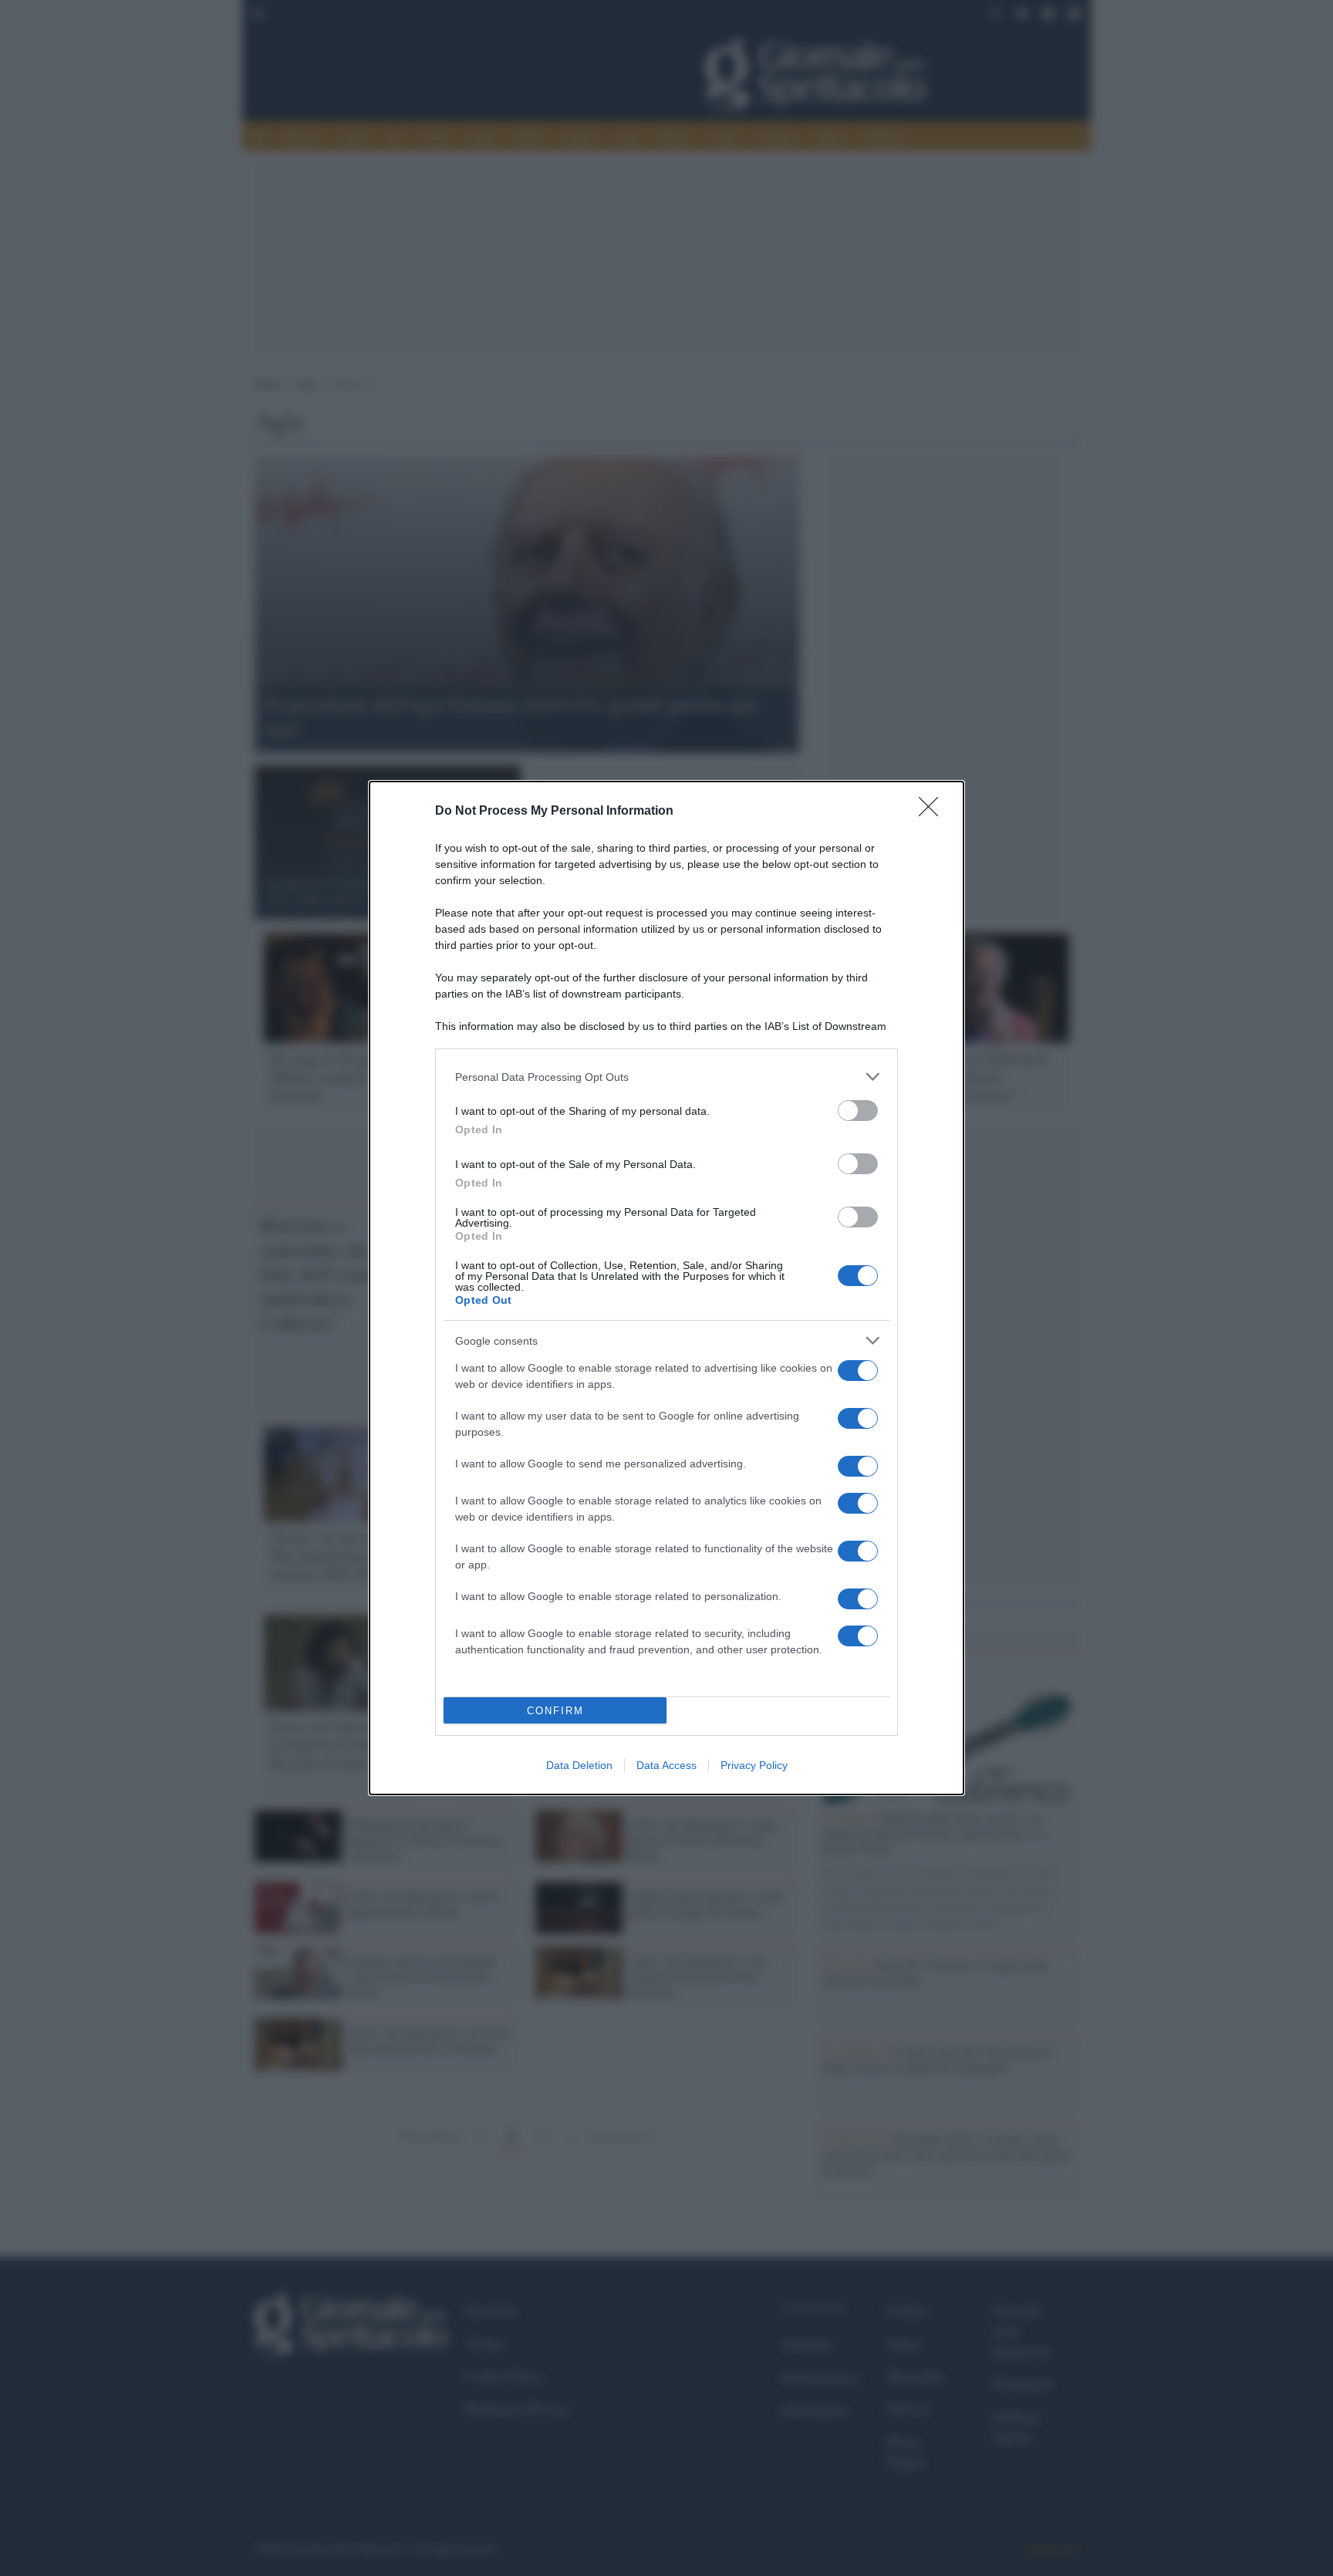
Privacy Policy (754, 1765)
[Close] (933, 812)
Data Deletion (579, 1765)
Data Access (666, 1765)
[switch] (858, 1111)
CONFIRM (555, 1711)
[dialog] (666, 1288)
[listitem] (666, 1077)
